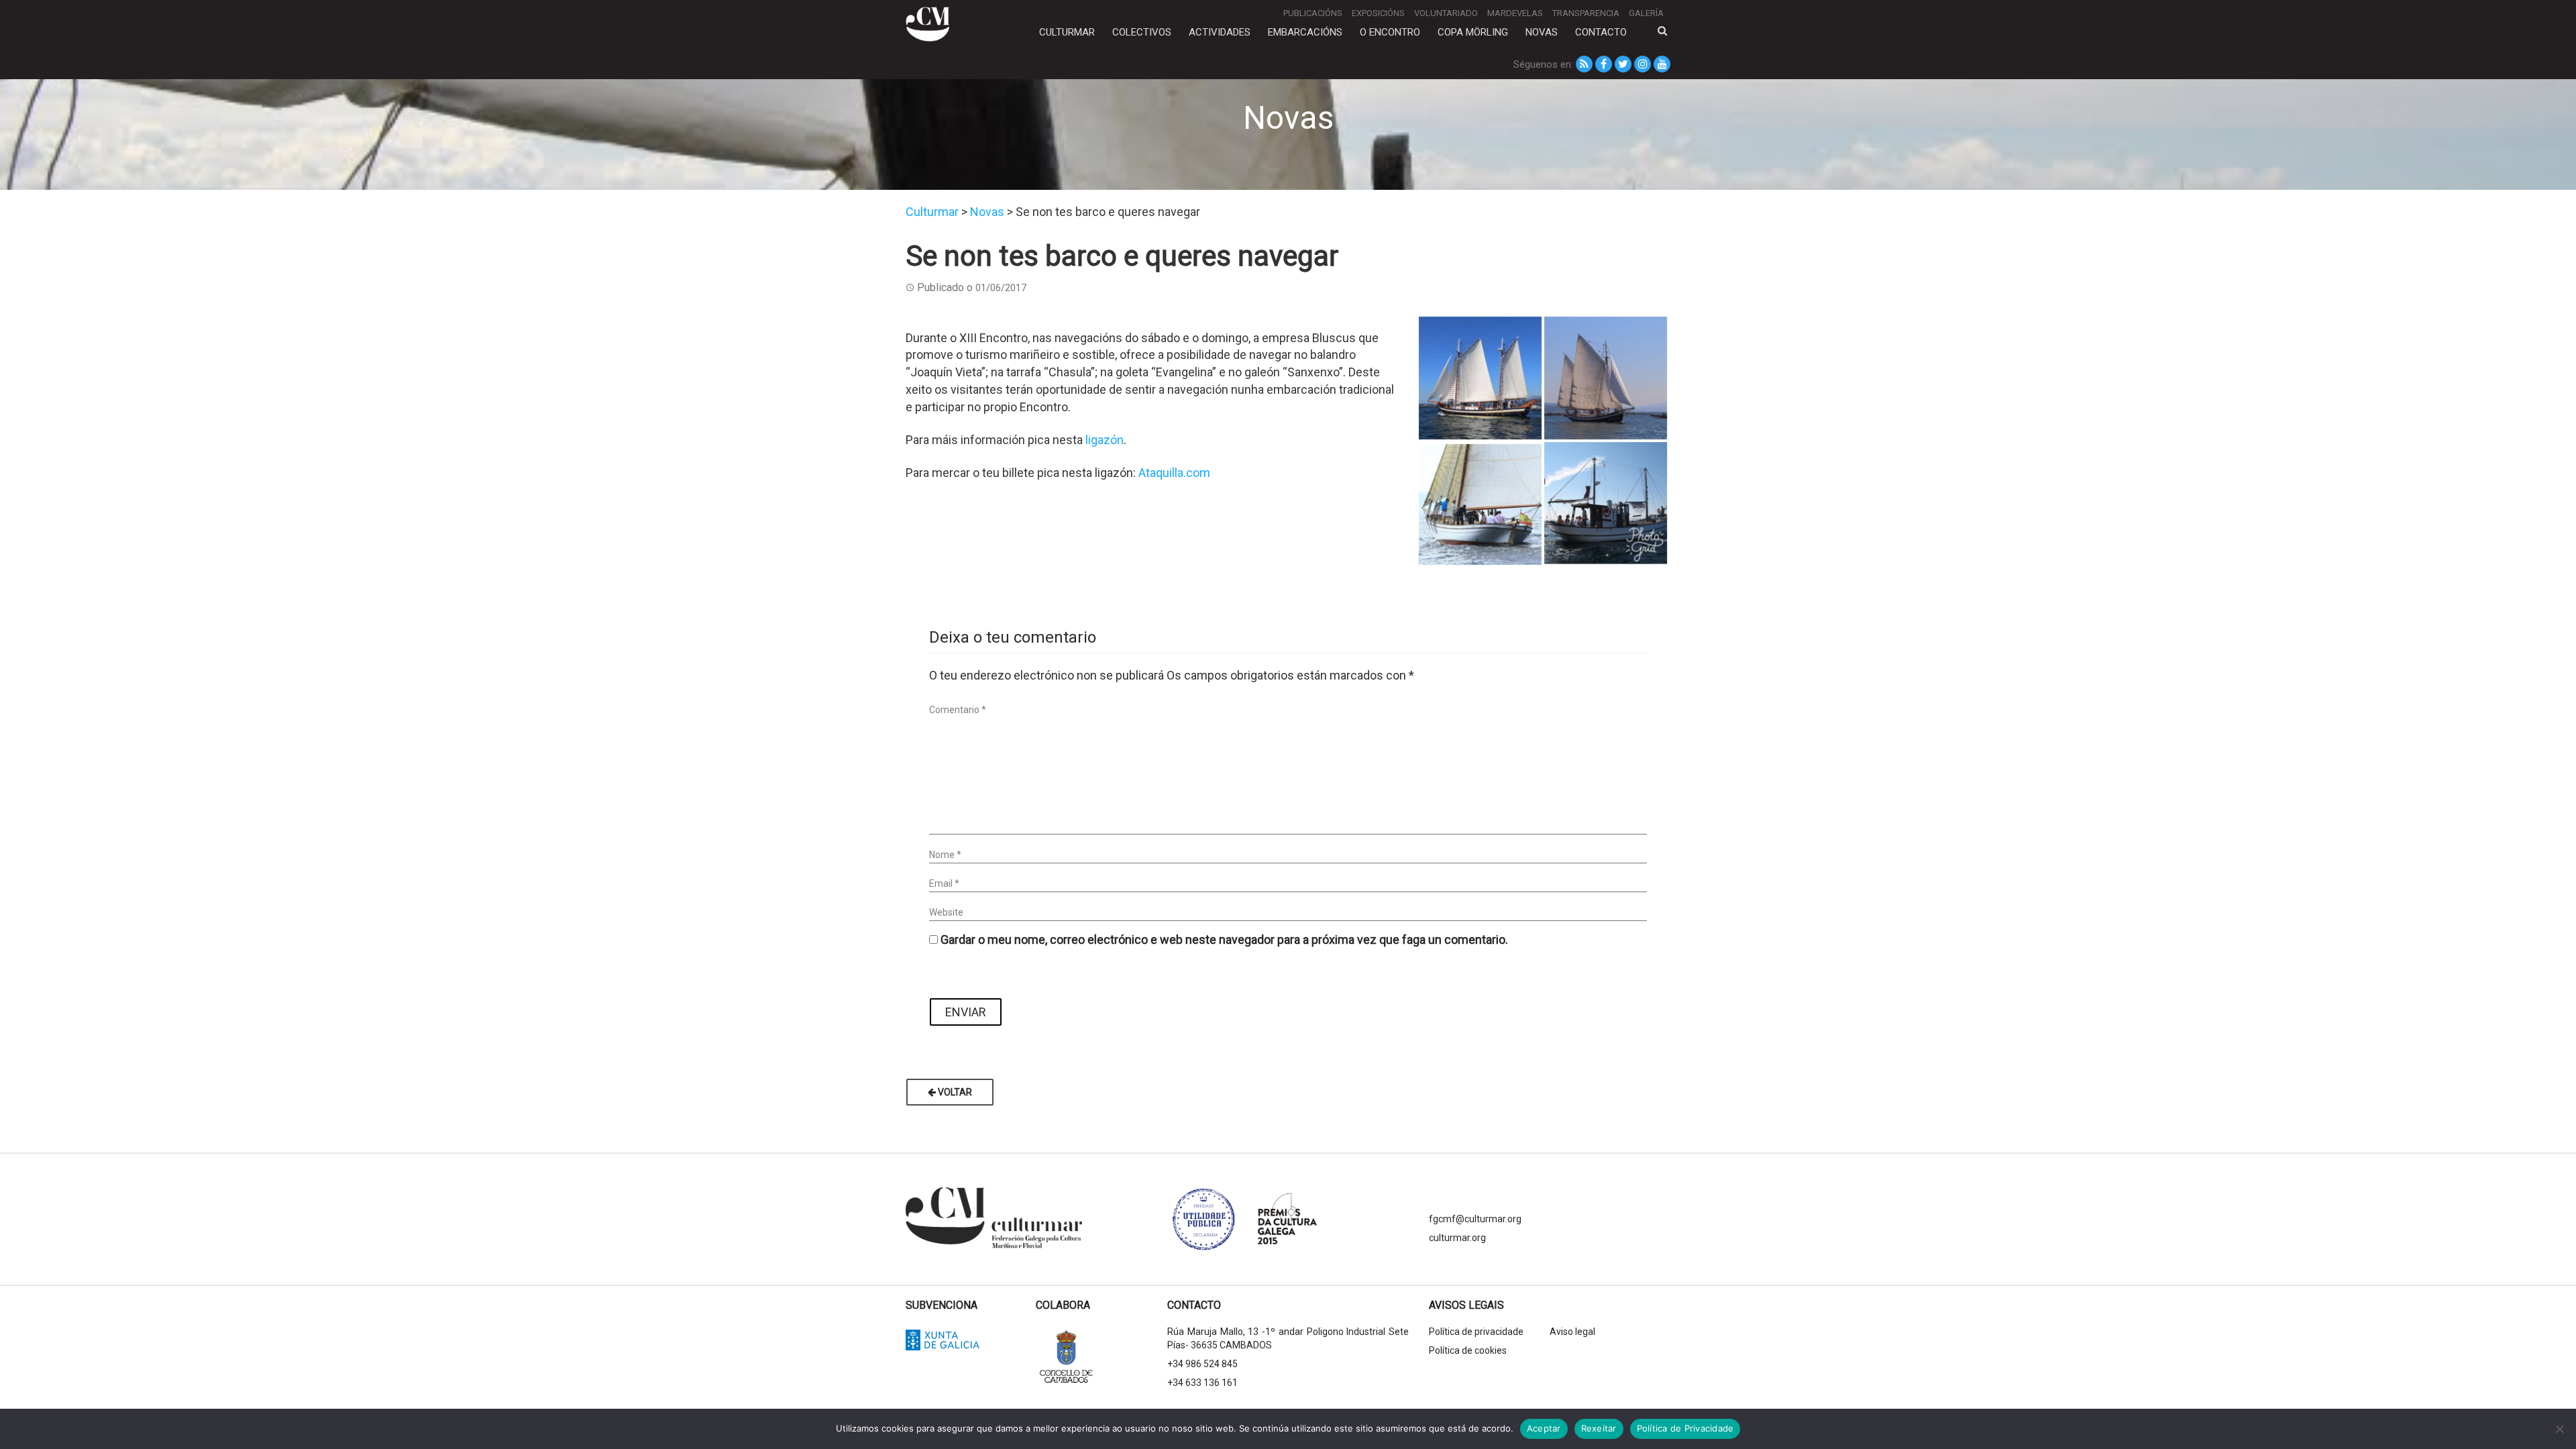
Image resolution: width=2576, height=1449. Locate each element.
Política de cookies (1468, 1350)
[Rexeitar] (2559, 1429)
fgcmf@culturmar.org (1475, 1219)
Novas (1542, 32)
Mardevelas (1515, 13)
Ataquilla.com (1174, 473)
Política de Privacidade (1685, 1428)
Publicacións (1313, 13)
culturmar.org (1457, 1238)
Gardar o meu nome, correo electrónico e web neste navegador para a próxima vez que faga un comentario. (1224, 940)
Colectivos (1142, 32)
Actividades (1220, 32)
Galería (1646, 13)
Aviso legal (1572, 1332)
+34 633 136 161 (1202, 1383)
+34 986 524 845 (1202, 1364)
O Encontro (1390, 32)
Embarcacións (1305, 32)
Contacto (1601, 32)
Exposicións (1378, 13)
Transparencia (1586, 13)
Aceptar (1544, 1428)
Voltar (954, 1092)
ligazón (1105, 440)
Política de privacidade (1476, 1332)
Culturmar (1067, 32)
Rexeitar (1599, 1428)
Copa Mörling (1473, 32)
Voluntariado (1446, 13)
